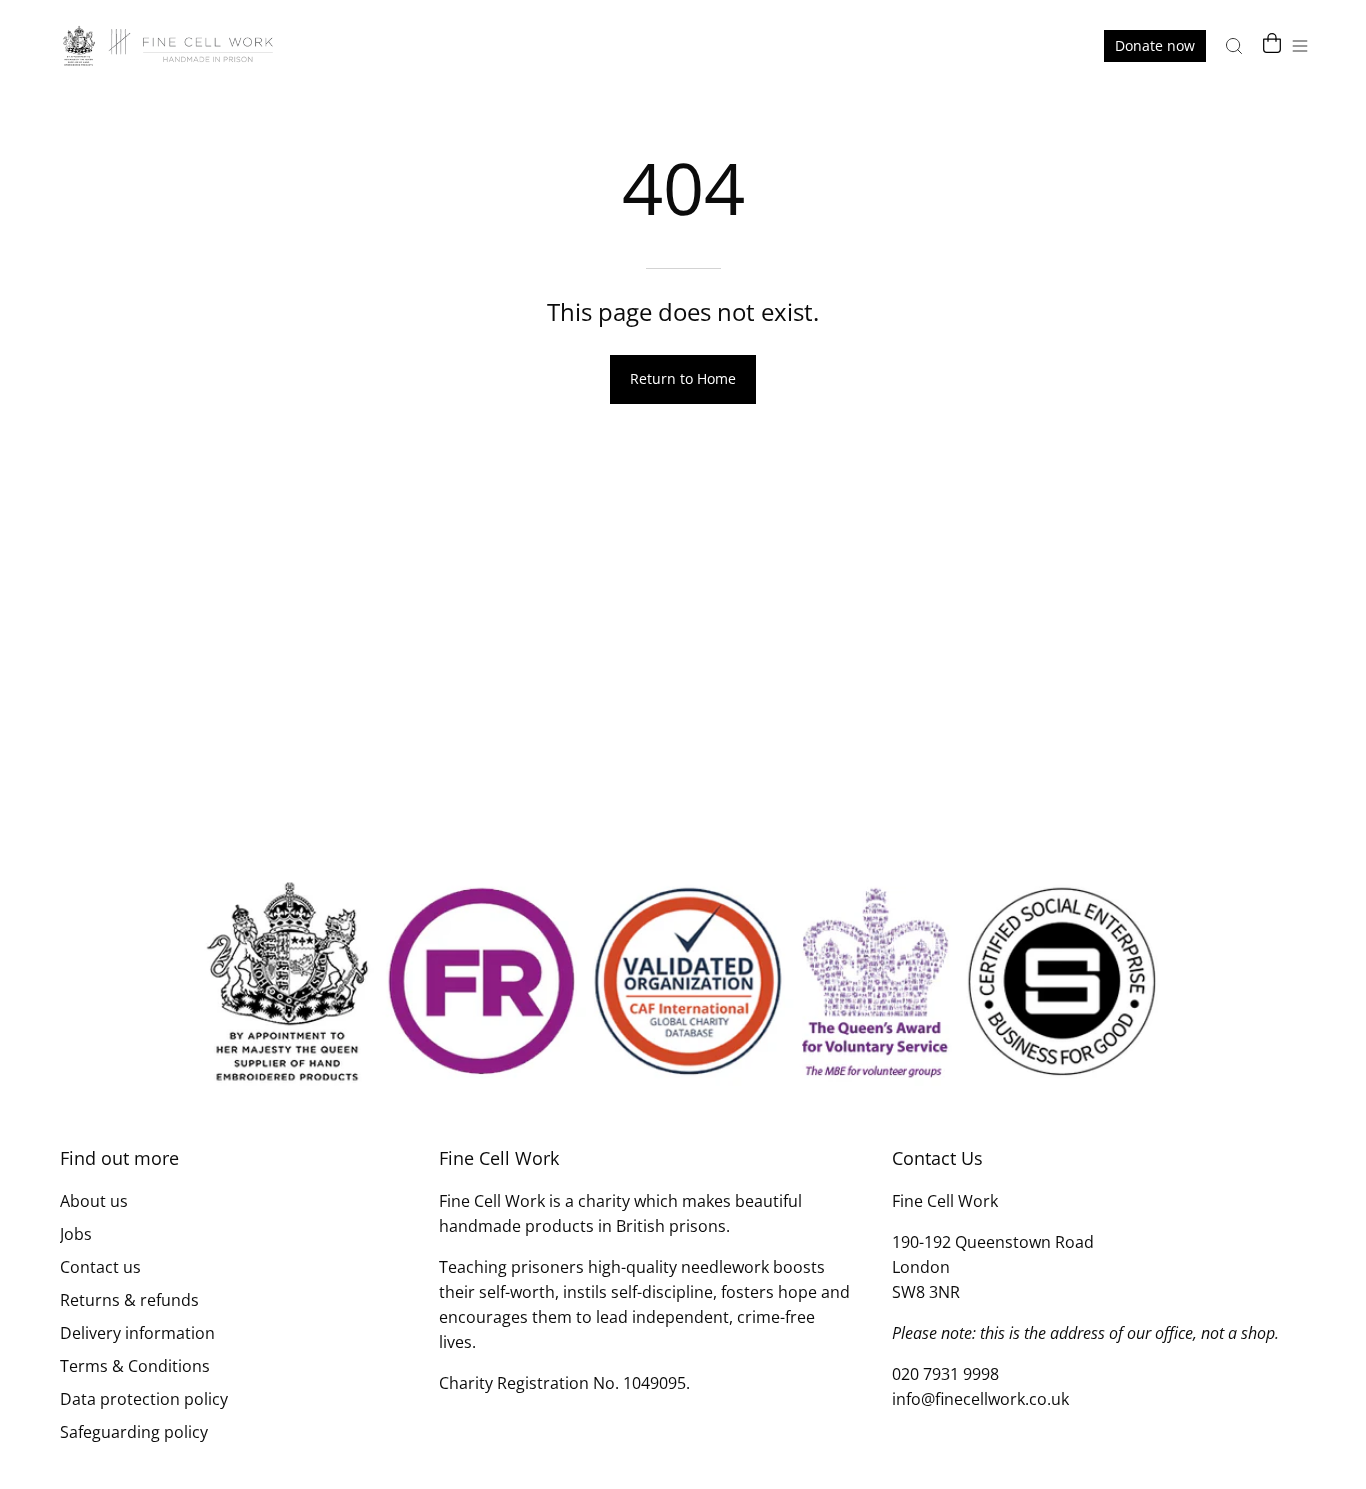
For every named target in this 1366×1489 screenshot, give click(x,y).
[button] (1234, 46)
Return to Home (683, 378)
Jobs (76, 1234)
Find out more (119, 1158)
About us (94, 1201)
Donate (1155, 45)
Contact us (100, 1267)
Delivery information (137, 1333)
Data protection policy (144, 1399)
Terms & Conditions (135, 1366)
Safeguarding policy (134, 1432)
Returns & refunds (129, 1300)
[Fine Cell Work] (170, 46)
